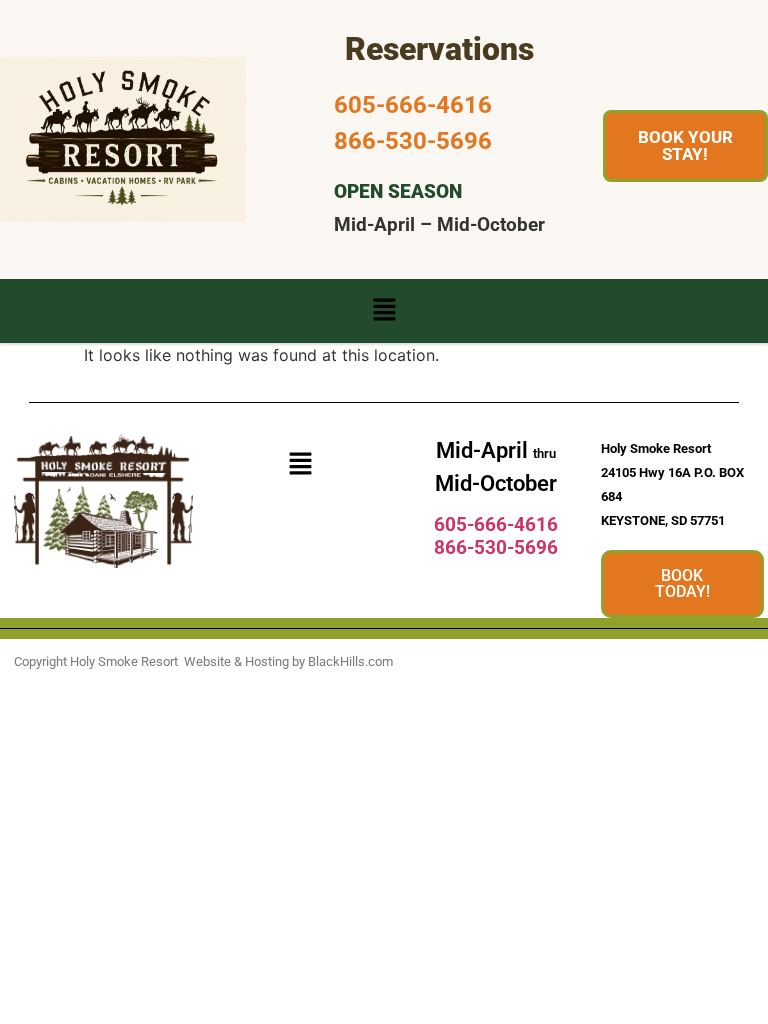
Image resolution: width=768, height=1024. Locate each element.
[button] (384, 310)
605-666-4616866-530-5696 (496, 536)
